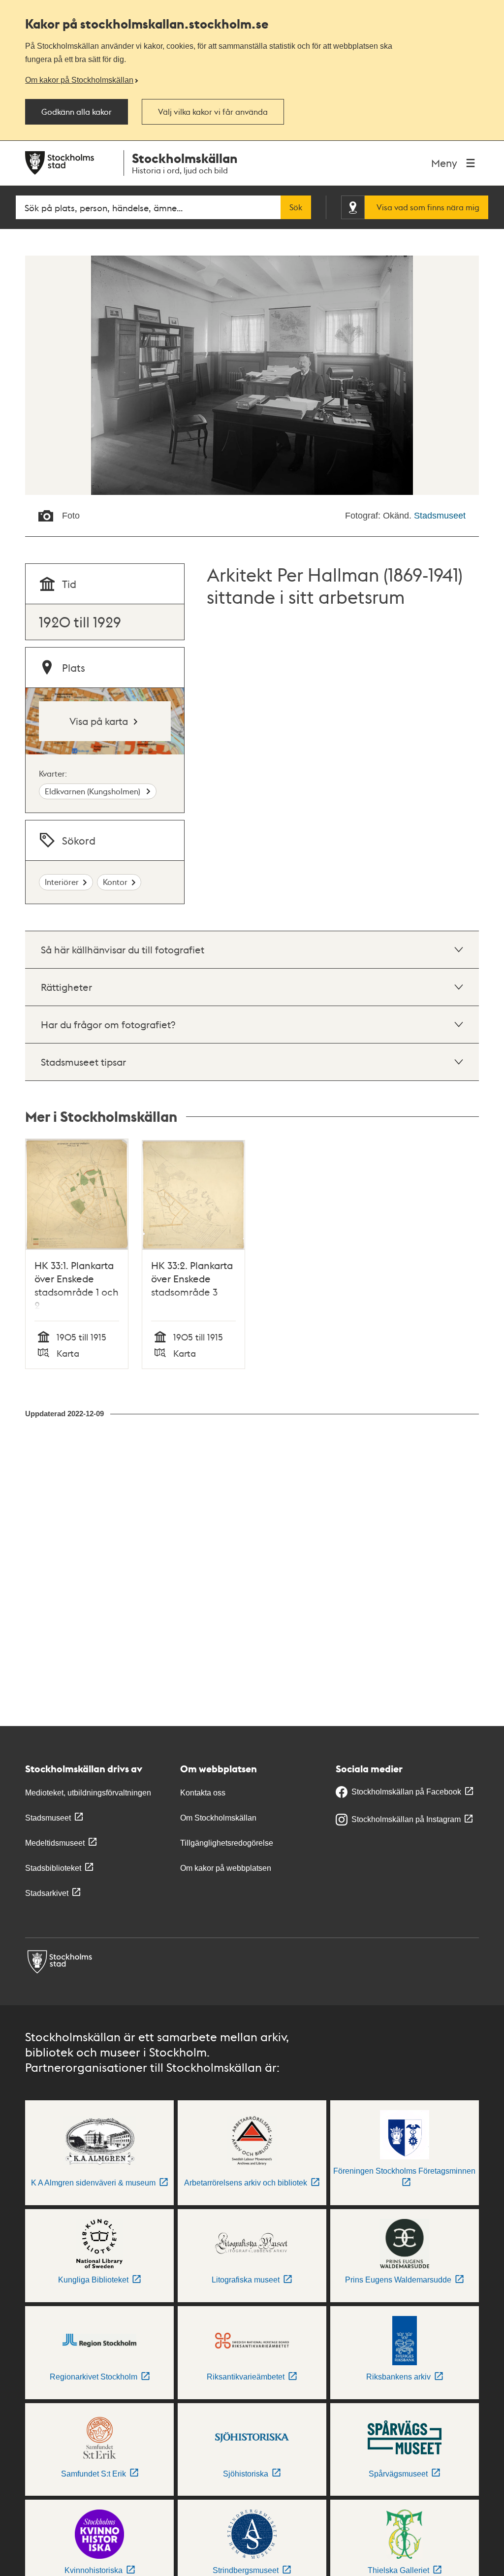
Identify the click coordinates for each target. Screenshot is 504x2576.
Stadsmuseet (440, 516)
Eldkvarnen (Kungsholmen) (94, 791)
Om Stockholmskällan (218, 1818)
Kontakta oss (203, 1793)
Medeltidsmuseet (55, 1843)
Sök (296, 207)
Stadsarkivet (47, 1893)
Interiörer (62, 882)
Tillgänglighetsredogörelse (227, 1843)
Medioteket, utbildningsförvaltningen (88, 1793)
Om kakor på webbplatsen (226, 1868)
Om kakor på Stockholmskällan (79, 80)
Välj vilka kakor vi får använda (213, 112)
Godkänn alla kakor (77, 112)
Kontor (115, 882)
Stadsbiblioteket (53, 1868)
